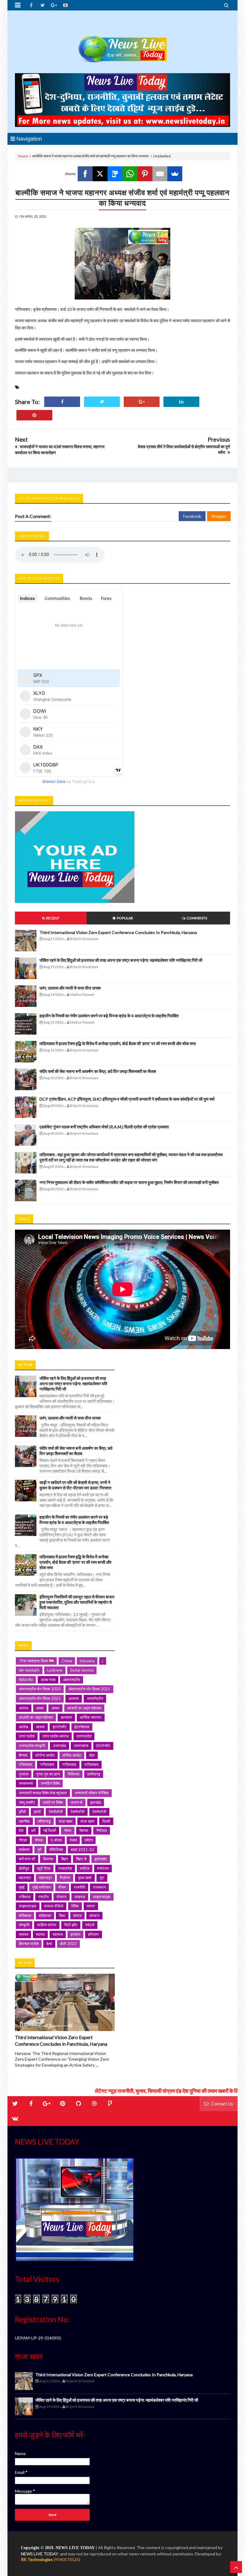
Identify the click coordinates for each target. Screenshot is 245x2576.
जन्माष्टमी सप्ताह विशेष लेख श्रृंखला (43, 1793)
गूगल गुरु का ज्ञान (48, 1774)
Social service (82, 1670)
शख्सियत (25, 1916)
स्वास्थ (40, 1934)
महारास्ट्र (45, 1878)
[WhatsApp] (130, 174)
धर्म (33, 1830)
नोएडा (23, 1840)
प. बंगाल (56, 1840)
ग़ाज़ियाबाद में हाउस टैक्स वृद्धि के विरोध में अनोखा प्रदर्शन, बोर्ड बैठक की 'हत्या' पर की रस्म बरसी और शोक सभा (118, 1043)
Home (23, 156)
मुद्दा (102, 1878)
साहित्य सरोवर (47, 1925)
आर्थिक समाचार (91, 1717)
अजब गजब (48, 1680)
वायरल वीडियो (54, 1906)
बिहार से (81, 1859)
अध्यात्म (74, 1698)
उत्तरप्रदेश (84, 1736)
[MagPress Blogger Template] (122, 43)
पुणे (39, 1850)
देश (21, 1830)
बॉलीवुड (24, 1868)
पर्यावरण (24, 1850)
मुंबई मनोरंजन (41, 1887)
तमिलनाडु (44, 1821)
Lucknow (55, 1670)
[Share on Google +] (142, 402)
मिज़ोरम (65, 1878)
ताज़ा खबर (66, 1821)
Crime (67, 1661)
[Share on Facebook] (62, 402)
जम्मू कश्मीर (27, 1802)
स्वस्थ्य (23, 1934)
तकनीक (24, 1821)
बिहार (65, 1859)
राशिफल (25, 1897)
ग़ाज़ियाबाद (91, 1764)
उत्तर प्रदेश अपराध (56, 1736)
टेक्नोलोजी (99, 1812)
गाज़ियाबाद (69, 1764)
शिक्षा (62, 1916)
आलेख (23, 1727)
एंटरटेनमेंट (103, 1746)
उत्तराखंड (59, 1746)
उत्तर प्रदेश (27, 1736)
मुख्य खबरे (85, 1878)
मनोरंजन (103, 1868)
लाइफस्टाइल (102, 1897)
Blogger (219, 516)
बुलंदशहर (101, 1859)
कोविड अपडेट (72, 1755)
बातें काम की (27, 1859)
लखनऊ (80, 1897)
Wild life (26, 1680)
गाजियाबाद (47, 1764)
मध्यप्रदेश (65, 1868)
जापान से (76, 1802)
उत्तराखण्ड (81, 1746)
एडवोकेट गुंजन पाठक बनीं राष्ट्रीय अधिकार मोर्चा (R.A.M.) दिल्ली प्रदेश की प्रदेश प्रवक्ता (104, 1127)
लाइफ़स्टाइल (28, 1906)
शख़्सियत (45, 1916)
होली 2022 (68, 1944)
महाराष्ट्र (25, 1878)
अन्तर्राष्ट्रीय (95, 1698)
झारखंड (96, 1802)
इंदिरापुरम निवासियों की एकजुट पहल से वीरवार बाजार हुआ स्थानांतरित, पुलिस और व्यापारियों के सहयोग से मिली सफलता (77, 1602)
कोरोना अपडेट (45, 1755)
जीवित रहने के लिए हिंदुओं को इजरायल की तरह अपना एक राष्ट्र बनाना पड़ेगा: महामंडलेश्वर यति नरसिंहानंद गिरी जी (121, 960)
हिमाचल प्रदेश (29, 1944)
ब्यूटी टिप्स (44, 1868)
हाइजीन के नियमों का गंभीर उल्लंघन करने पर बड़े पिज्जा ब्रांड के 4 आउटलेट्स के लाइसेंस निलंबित (109, 1016)
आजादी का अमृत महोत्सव (84, 1708)
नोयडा (39, 1840)
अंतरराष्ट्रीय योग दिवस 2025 (40, 1698)
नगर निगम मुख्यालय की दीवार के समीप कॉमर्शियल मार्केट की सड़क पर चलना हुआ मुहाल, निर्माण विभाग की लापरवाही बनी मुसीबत (129, 1182)
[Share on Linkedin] (181, 402)
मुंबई (22, 1887)
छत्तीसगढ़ (94, 1774)
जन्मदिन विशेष (50, 1783)
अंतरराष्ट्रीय (72, 1680)
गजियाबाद (26, 1764)
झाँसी (22, 1812)
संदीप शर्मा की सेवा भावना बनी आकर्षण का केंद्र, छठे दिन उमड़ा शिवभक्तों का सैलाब (98, 1071)
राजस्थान (99, 1887)
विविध (75, 1906)
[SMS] (115, 174)
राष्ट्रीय (43, 1897)
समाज (77, 1916)
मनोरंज (85, 1868)
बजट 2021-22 (82, 1850)
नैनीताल (102, 1830)
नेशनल (84, 1830)
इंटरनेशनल (82, 1727)
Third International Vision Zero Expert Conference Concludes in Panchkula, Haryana (118, 932)
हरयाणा (75, 1934)
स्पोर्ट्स (90, 1925)
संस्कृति (24, 1925)
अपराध (24, 1708)
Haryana (87, 1661)
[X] (100, 174)
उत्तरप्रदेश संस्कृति (32, 1746)
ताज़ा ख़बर (87, 1821)
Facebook (192, 516)
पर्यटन (89, 1840)
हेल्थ (49, 1944)
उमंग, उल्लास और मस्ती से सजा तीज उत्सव (70, 988)
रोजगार (62, 1897)
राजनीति (79, 1887)
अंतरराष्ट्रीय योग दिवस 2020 (40, 1689)
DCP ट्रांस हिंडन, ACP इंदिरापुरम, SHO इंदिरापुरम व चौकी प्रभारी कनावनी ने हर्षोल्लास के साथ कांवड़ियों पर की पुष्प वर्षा (127, 1099)
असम (40, 1708)
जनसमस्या (26, 1783)
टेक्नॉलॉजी (56, 1812)
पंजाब (73, 1840)
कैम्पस (23, 1755)
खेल (92, 1755)
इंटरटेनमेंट (60, 1727)
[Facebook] (85, 174)
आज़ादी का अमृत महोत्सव (36, 1717)
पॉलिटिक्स (56, 1850)
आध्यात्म (66, 1717)
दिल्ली (106, 1821)
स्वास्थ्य (58, 1934)
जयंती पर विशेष (53, 1802)
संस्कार (94, 1916)
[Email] (160, 174)
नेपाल (68, 1830)
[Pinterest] (145, 174)
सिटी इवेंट (71, 1925)
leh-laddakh (29, 1670)
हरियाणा (94, 1934)
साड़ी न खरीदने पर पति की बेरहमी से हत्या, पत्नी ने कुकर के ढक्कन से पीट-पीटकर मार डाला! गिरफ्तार (75, 1485)
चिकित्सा (73, 1774)
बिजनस (48, 1859)
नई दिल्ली (50, 1830)
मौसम (62, 1887)
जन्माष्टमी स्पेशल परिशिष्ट (92, 1793)
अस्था (55, 1708)
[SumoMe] (175, 174)
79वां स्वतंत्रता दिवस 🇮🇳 (36, 1661)
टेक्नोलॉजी (78, 1812)
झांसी (37, 1812)
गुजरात (24, 1774)
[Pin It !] (34, 415)
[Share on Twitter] (102, 402)
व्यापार (91, 1906)
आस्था (40, 1727)
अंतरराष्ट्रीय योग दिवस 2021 (89, 1689)
